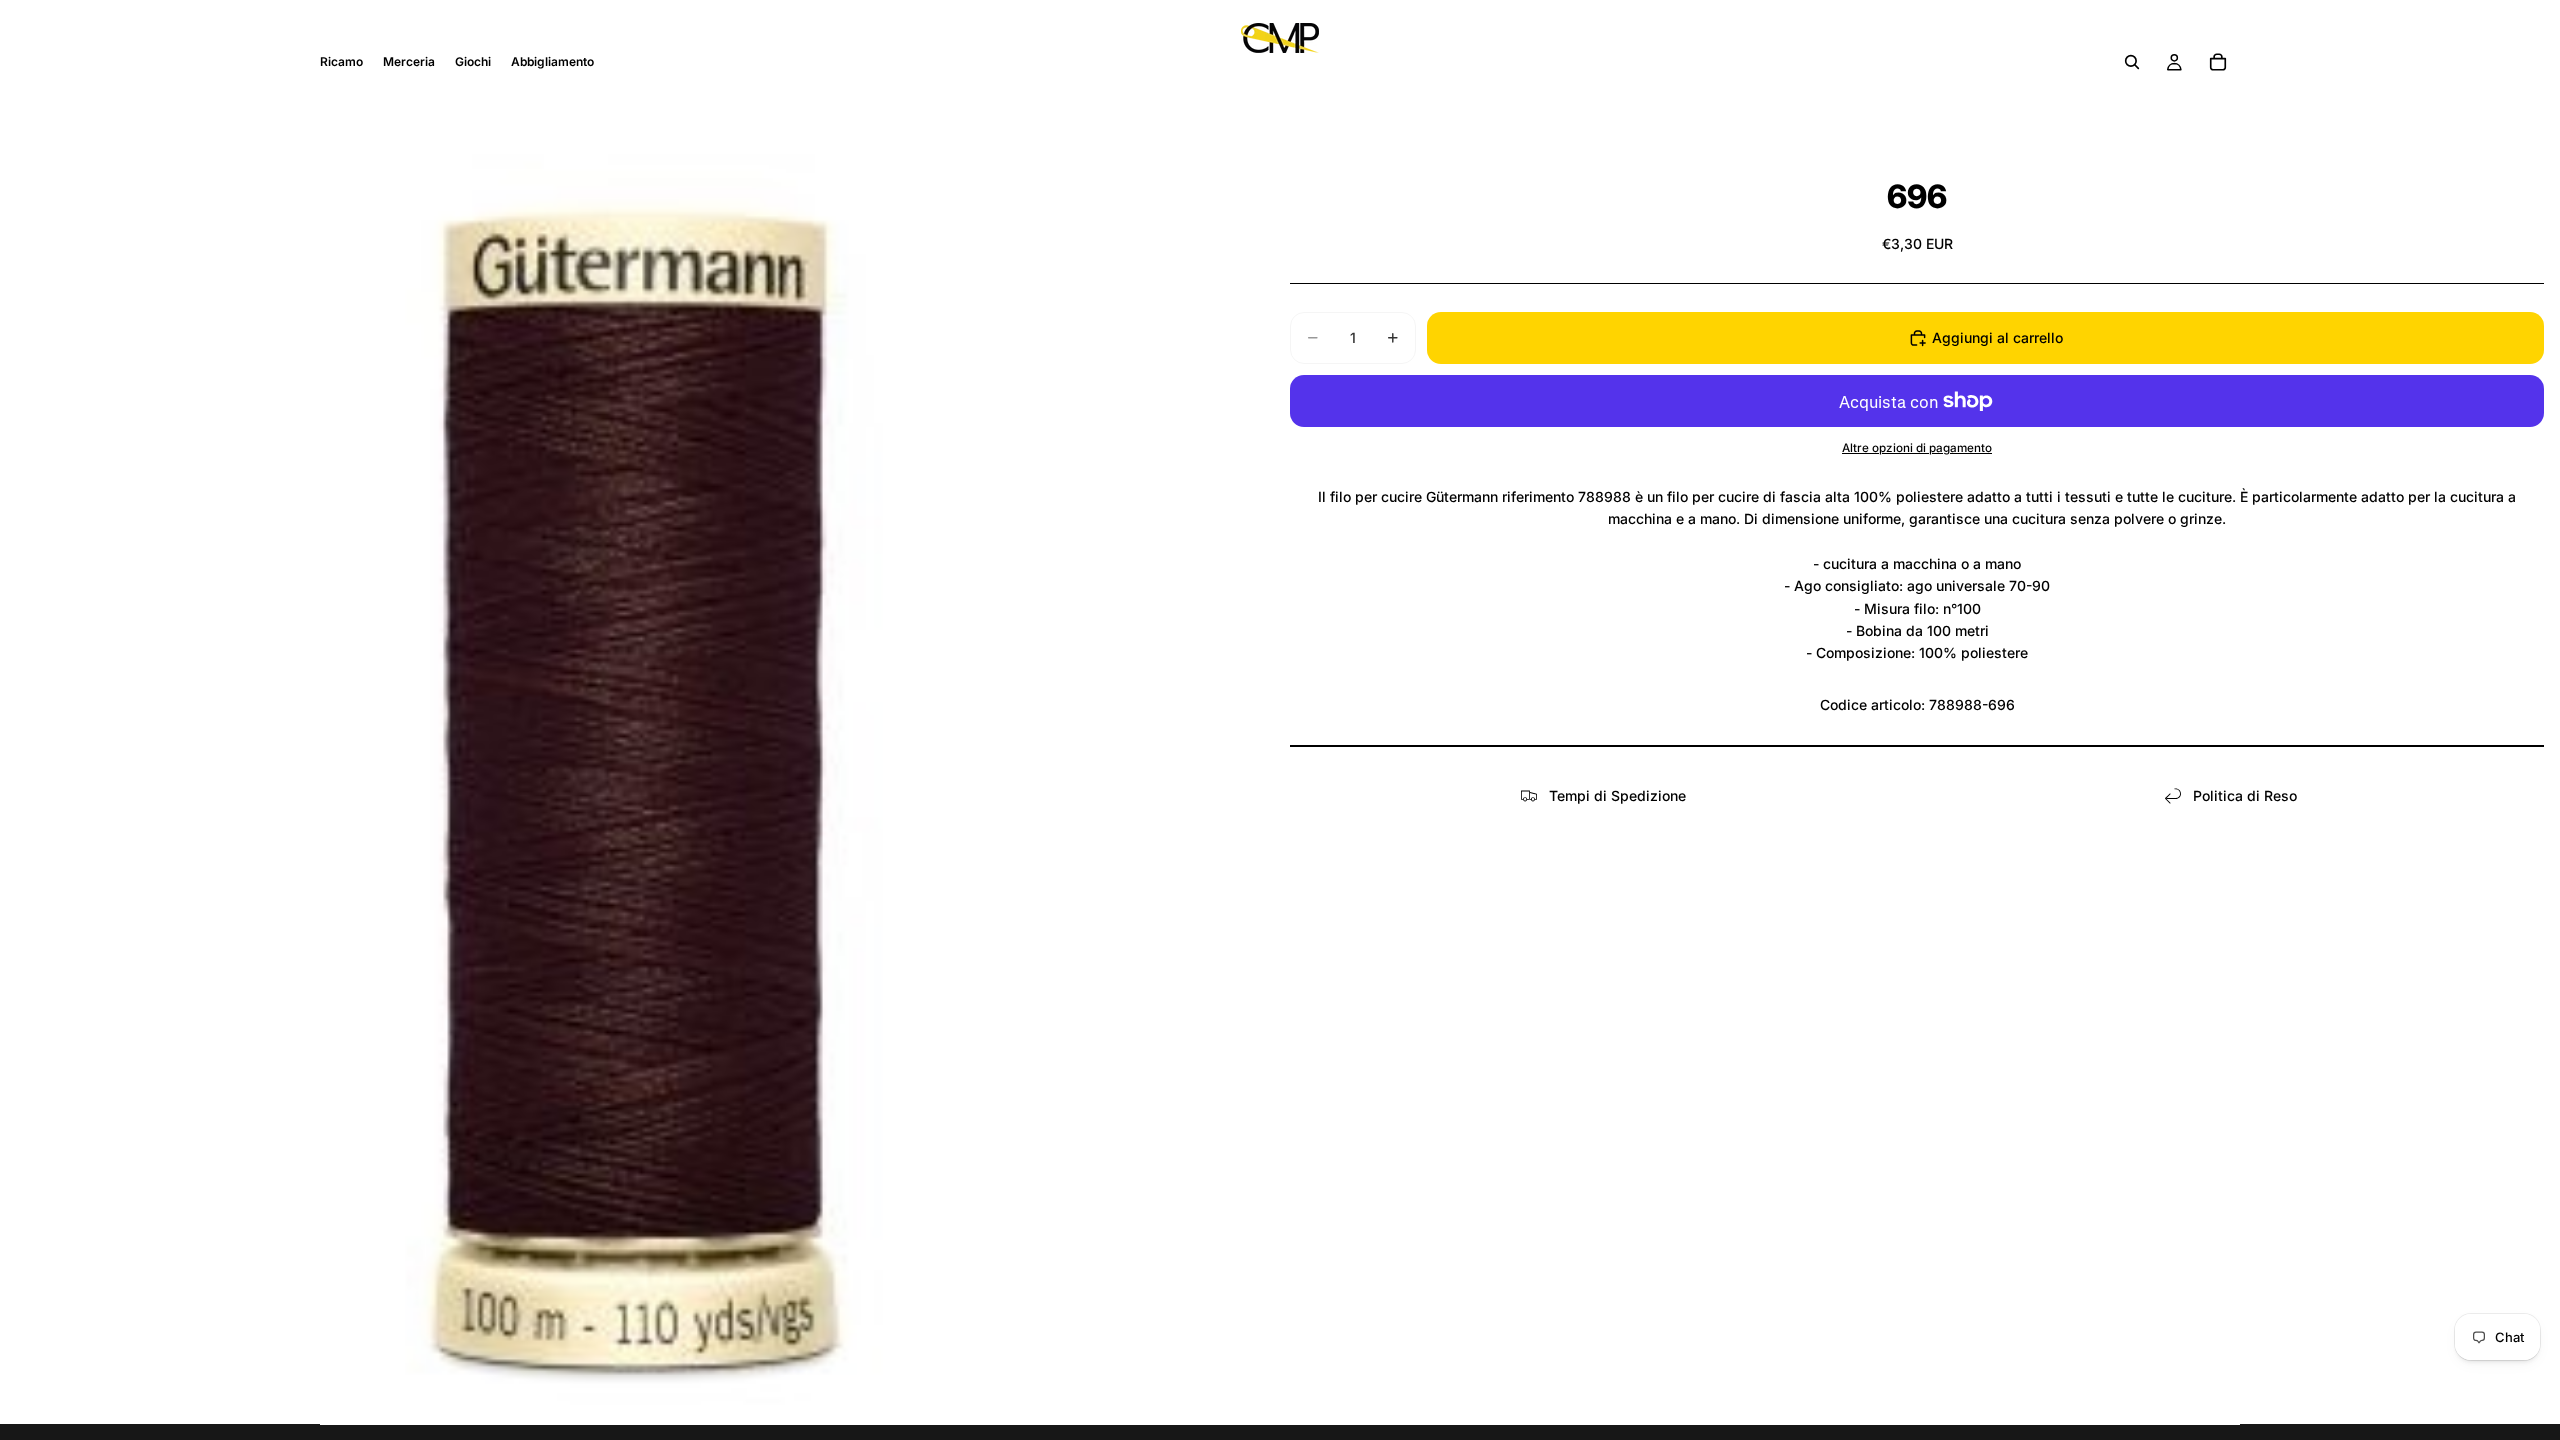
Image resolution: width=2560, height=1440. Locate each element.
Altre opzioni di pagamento (1917, 448)
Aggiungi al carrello (1997, 337)
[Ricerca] (2132, 62)
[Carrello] (2218, 62)
